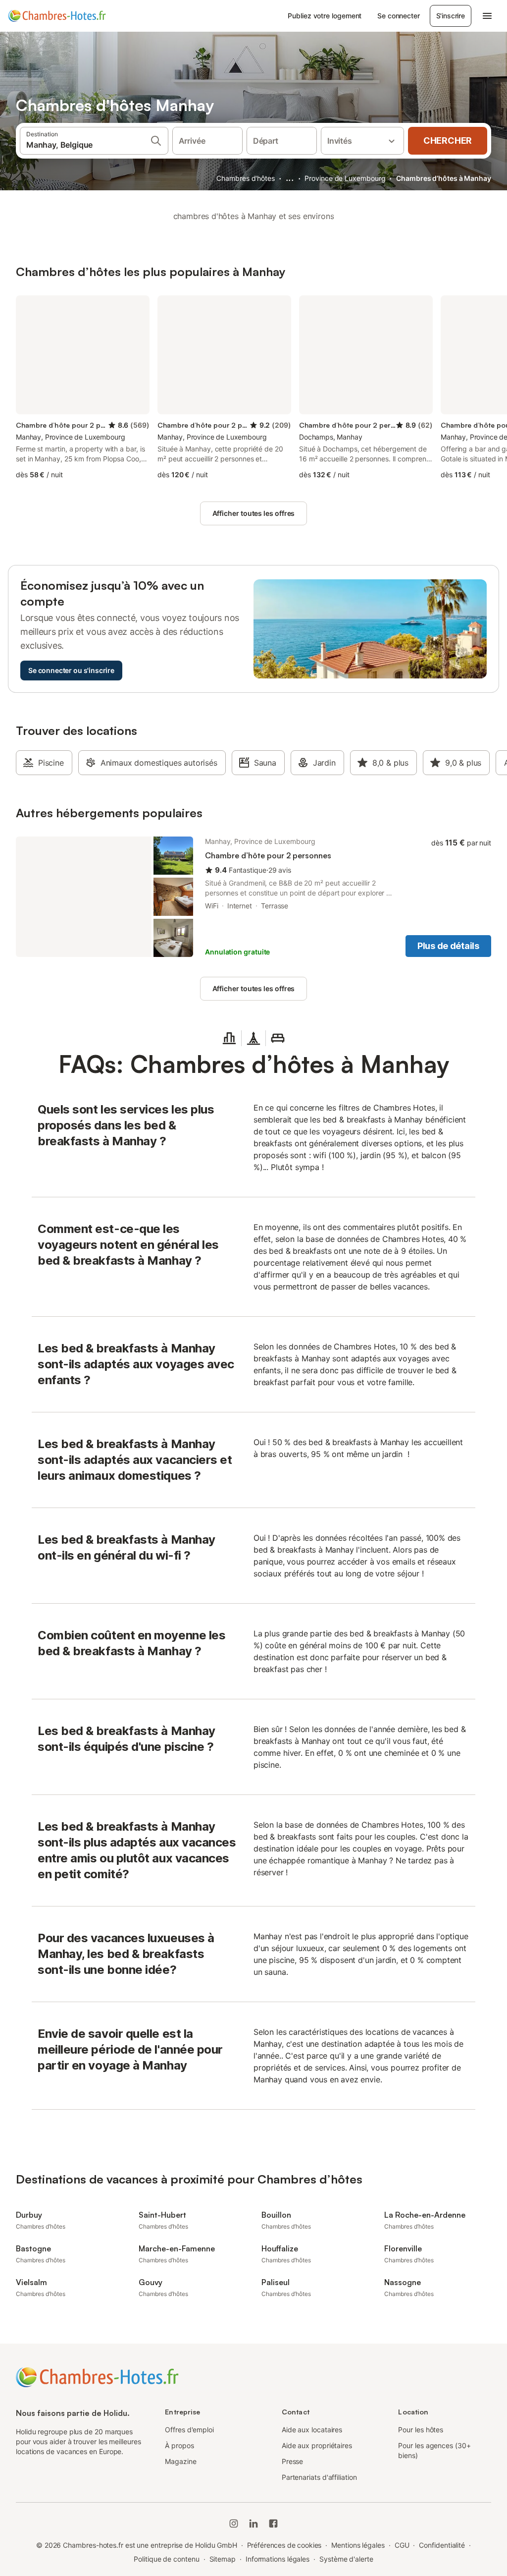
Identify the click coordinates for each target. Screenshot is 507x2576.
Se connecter (398, 16)
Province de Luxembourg (345, 178)
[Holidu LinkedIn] (253, 2523)
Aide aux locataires (312, 2430)
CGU (402, 2545)
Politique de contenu (166, 2559)
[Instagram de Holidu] (234, 2523)
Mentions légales (358, 2545)
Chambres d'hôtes (246, 178)
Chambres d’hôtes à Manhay (444, 178)
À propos (179, 2445)
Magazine (180, 2461)
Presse (293, 2461)
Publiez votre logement (325, 16)
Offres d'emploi (189, 2430)
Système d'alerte (346, 2559)
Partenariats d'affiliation (319, 2477)
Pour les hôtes (421, 2430)
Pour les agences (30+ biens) (434, 2450)
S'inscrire (451, 16)
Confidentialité (442, 2545)
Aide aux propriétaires (317, 2445)
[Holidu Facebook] (273, 2523)
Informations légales (278, 2559)
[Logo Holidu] (57, 16)
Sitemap (223, 2559)
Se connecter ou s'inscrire (71, 670)
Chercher (448, 140)
